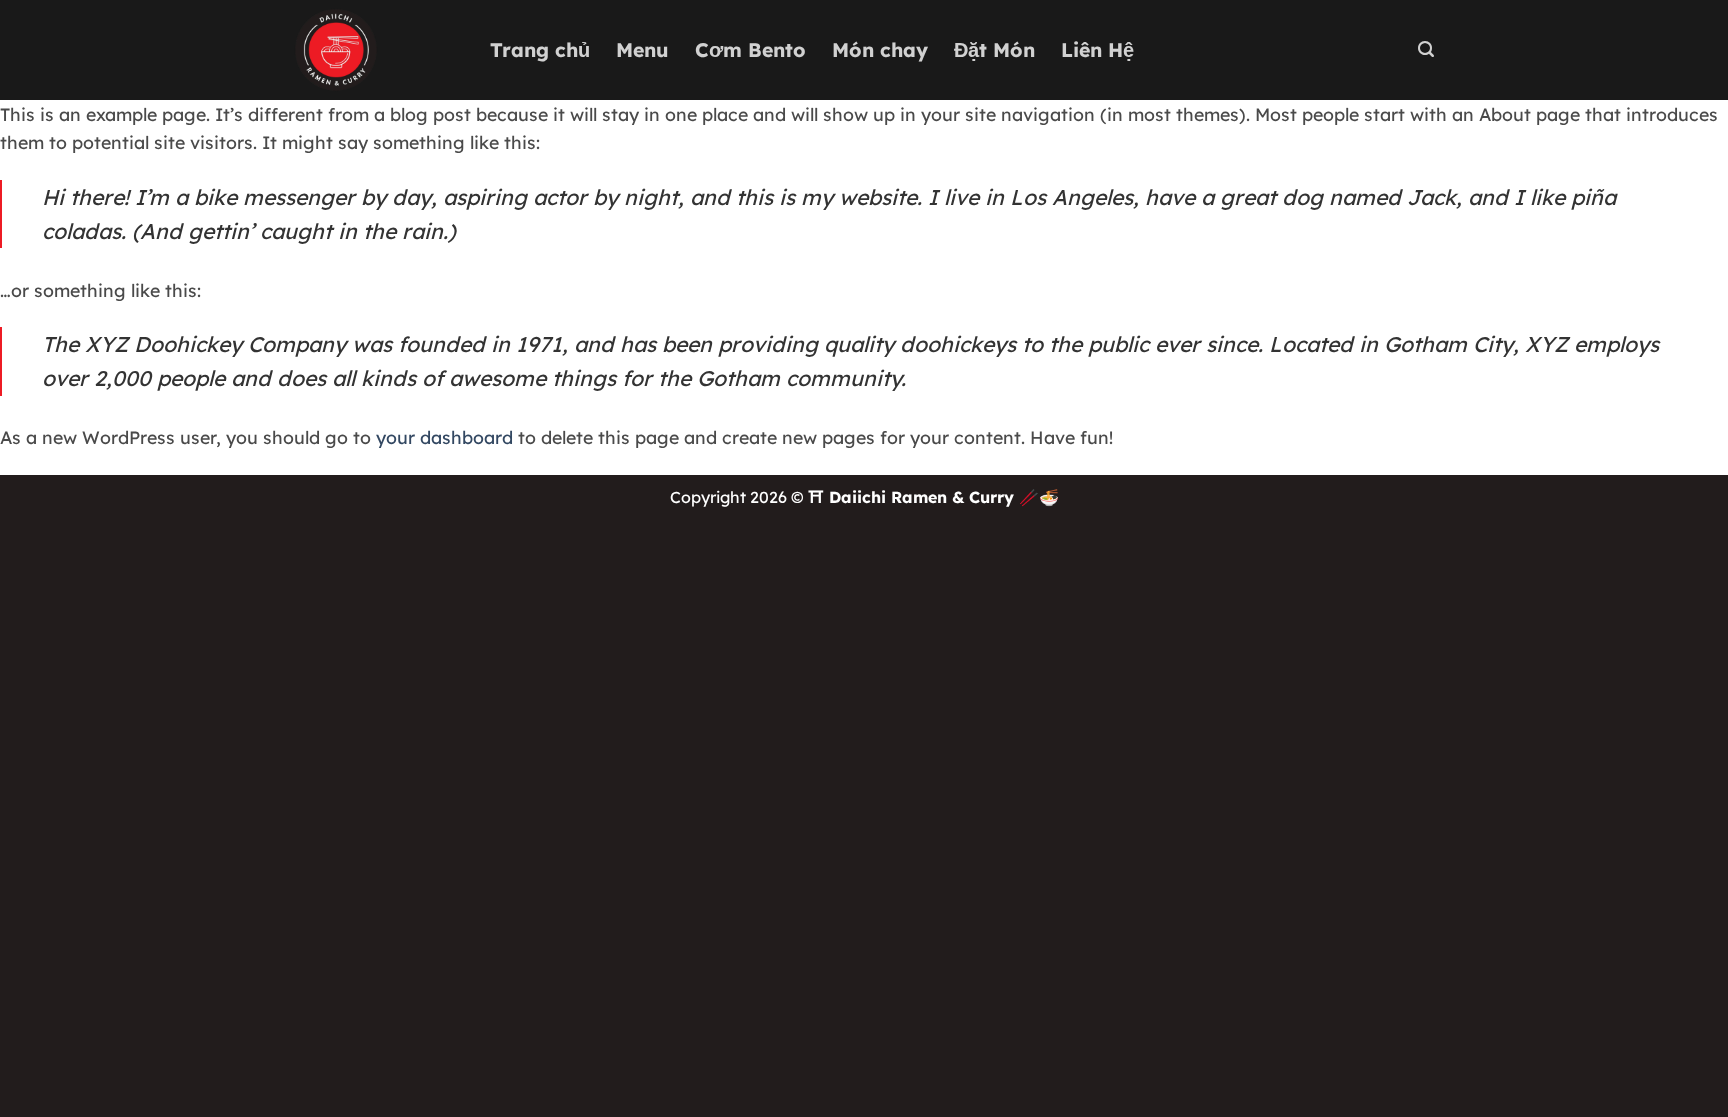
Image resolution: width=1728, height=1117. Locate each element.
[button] (1426, 49)
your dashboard (444, 437)
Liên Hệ (1097, 49)
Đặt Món (994, 49)
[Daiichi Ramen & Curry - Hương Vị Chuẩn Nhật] (377, 50)
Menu (642, 49)
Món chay (880, 49)
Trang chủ (540, 49)
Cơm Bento (750, 49)
